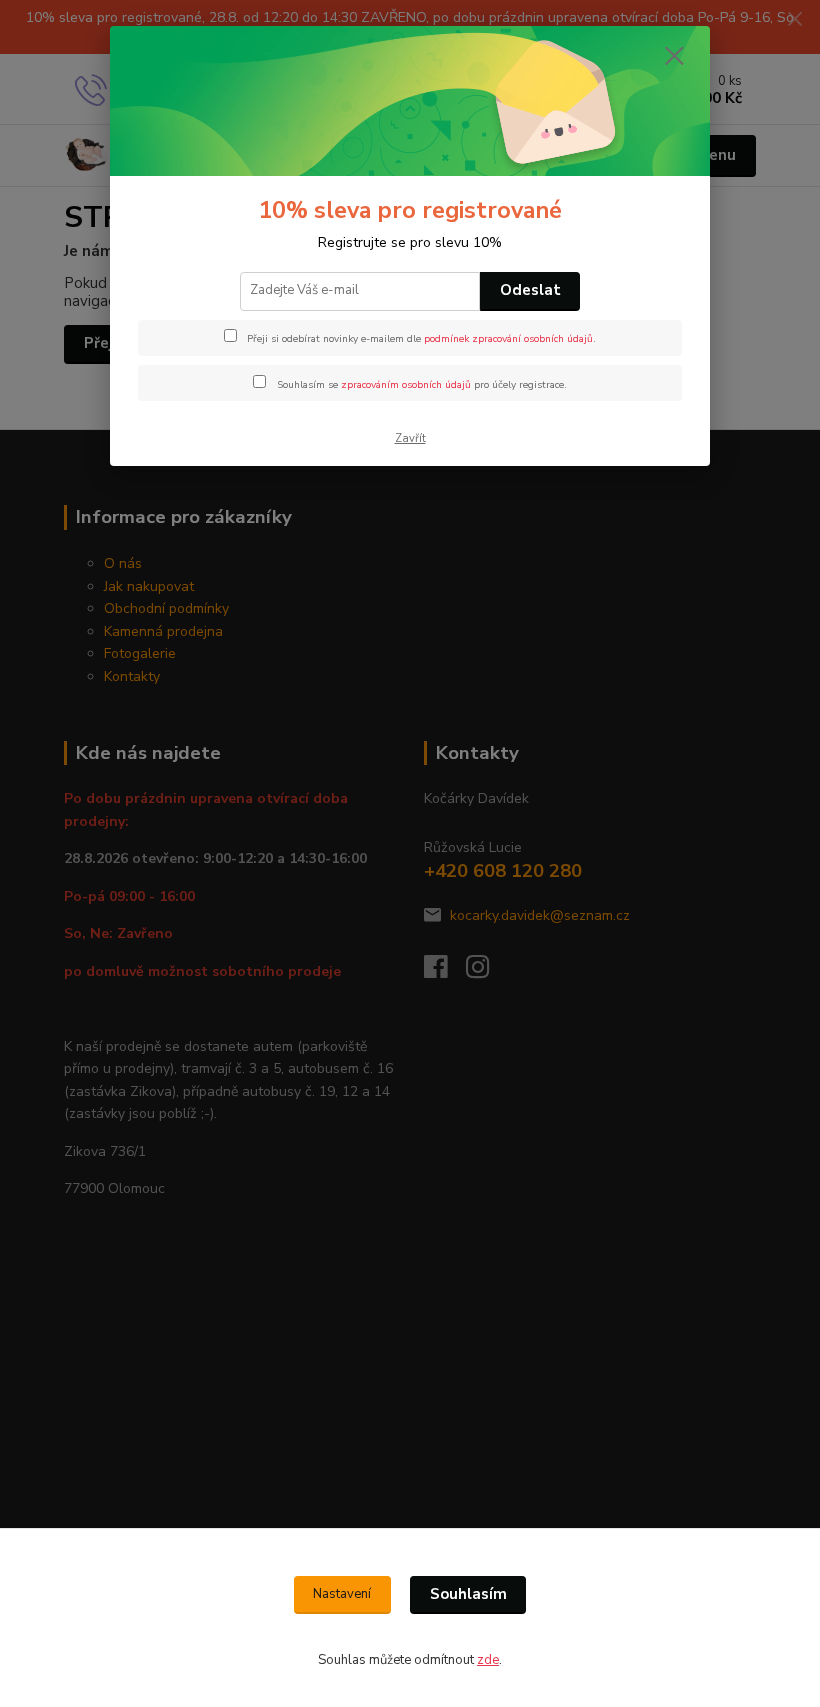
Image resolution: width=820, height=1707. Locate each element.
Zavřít (410, 438)
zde (488, 1660)
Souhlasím (468, 1594)
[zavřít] (674, 57)
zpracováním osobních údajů (406, 385)
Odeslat (530, 290)
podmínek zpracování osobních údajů (508, 339)
